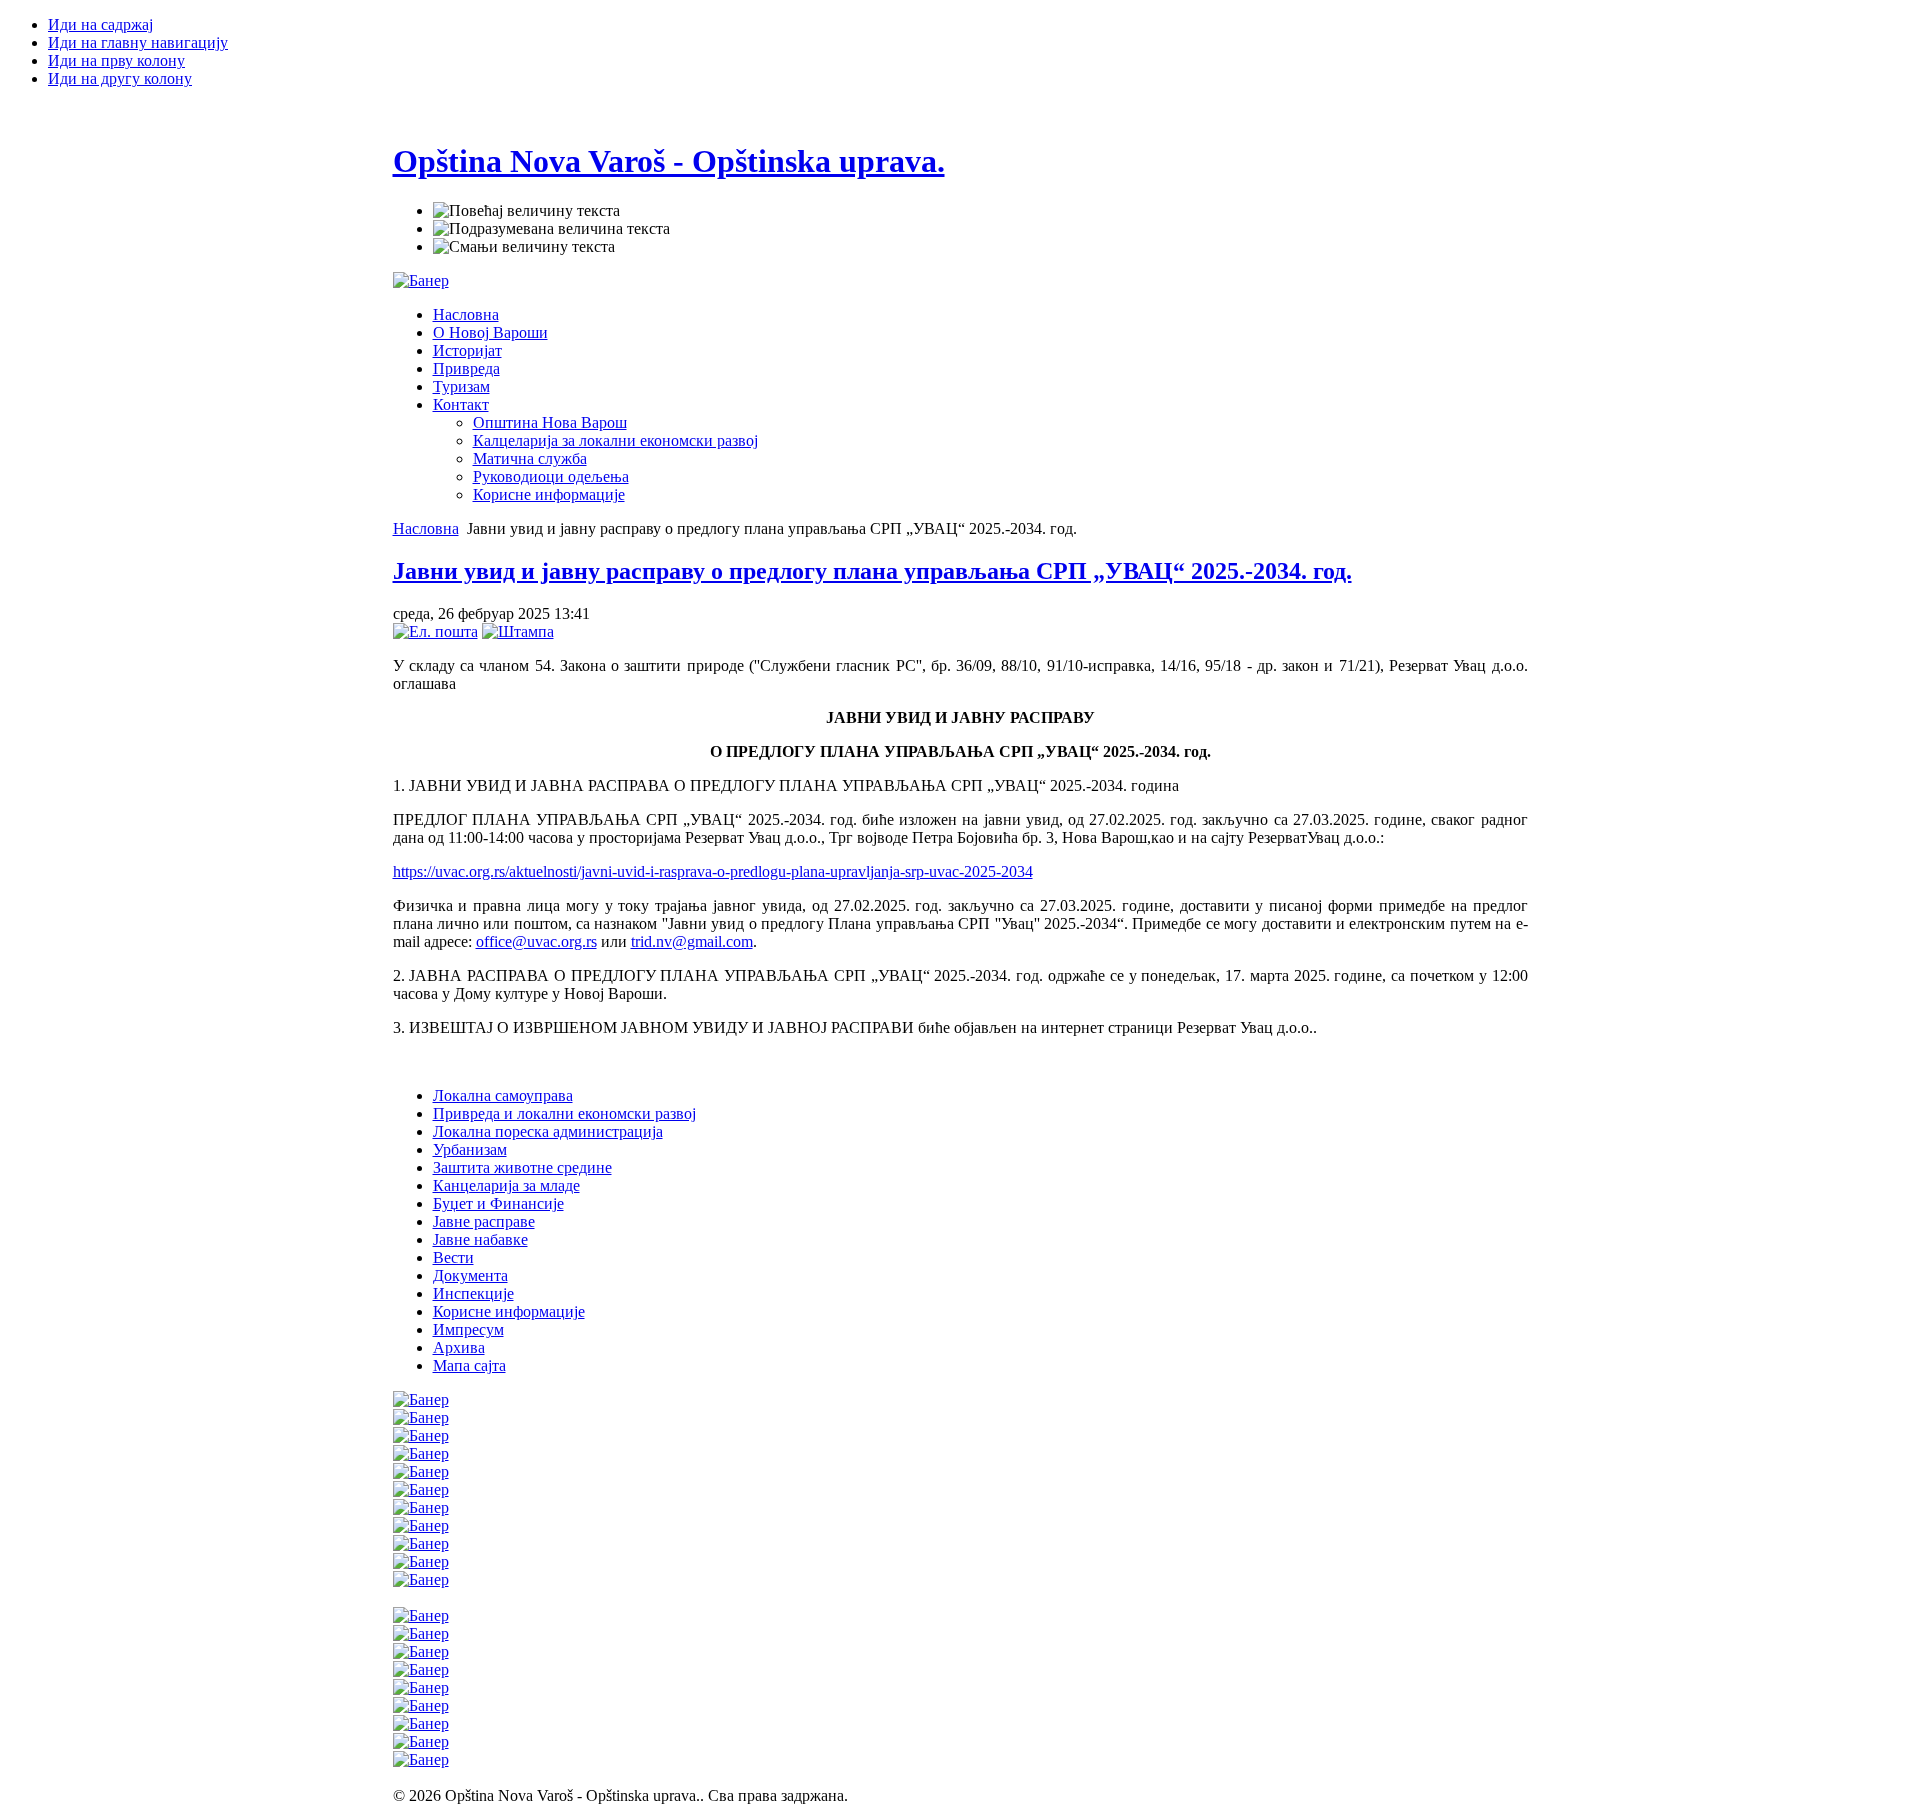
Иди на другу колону (120, 78)
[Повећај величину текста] (526, 211)
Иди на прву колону (116, 60)
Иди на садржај (100, 24)
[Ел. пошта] (435, 631)
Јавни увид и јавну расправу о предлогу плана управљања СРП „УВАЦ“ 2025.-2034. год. (872, 571)
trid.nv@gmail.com (692, 941)
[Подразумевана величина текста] (551, 229)
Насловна (426, 528)
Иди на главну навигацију (138, 42)
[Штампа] (518, 631)
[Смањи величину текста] (524, 247)
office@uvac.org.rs (536, 941)
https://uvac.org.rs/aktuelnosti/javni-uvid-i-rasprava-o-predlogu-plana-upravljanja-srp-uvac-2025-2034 (713, 871)
